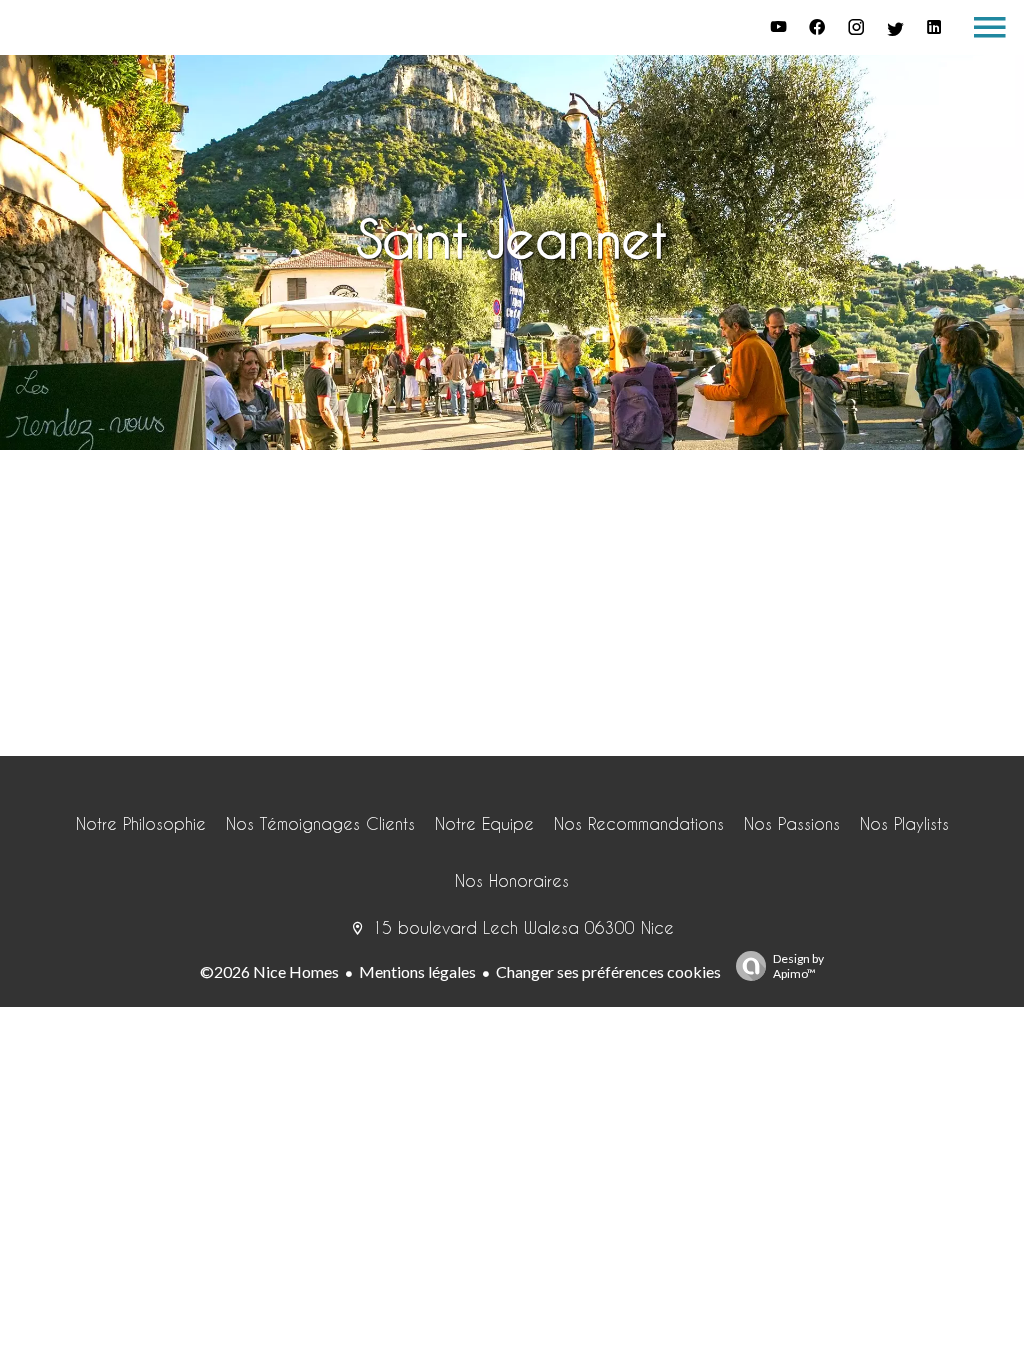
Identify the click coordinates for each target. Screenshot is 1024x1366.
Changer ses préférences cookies (608, 971)
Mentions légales (417, 971)
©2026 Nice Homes (269, 971)
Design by (798, 966)
